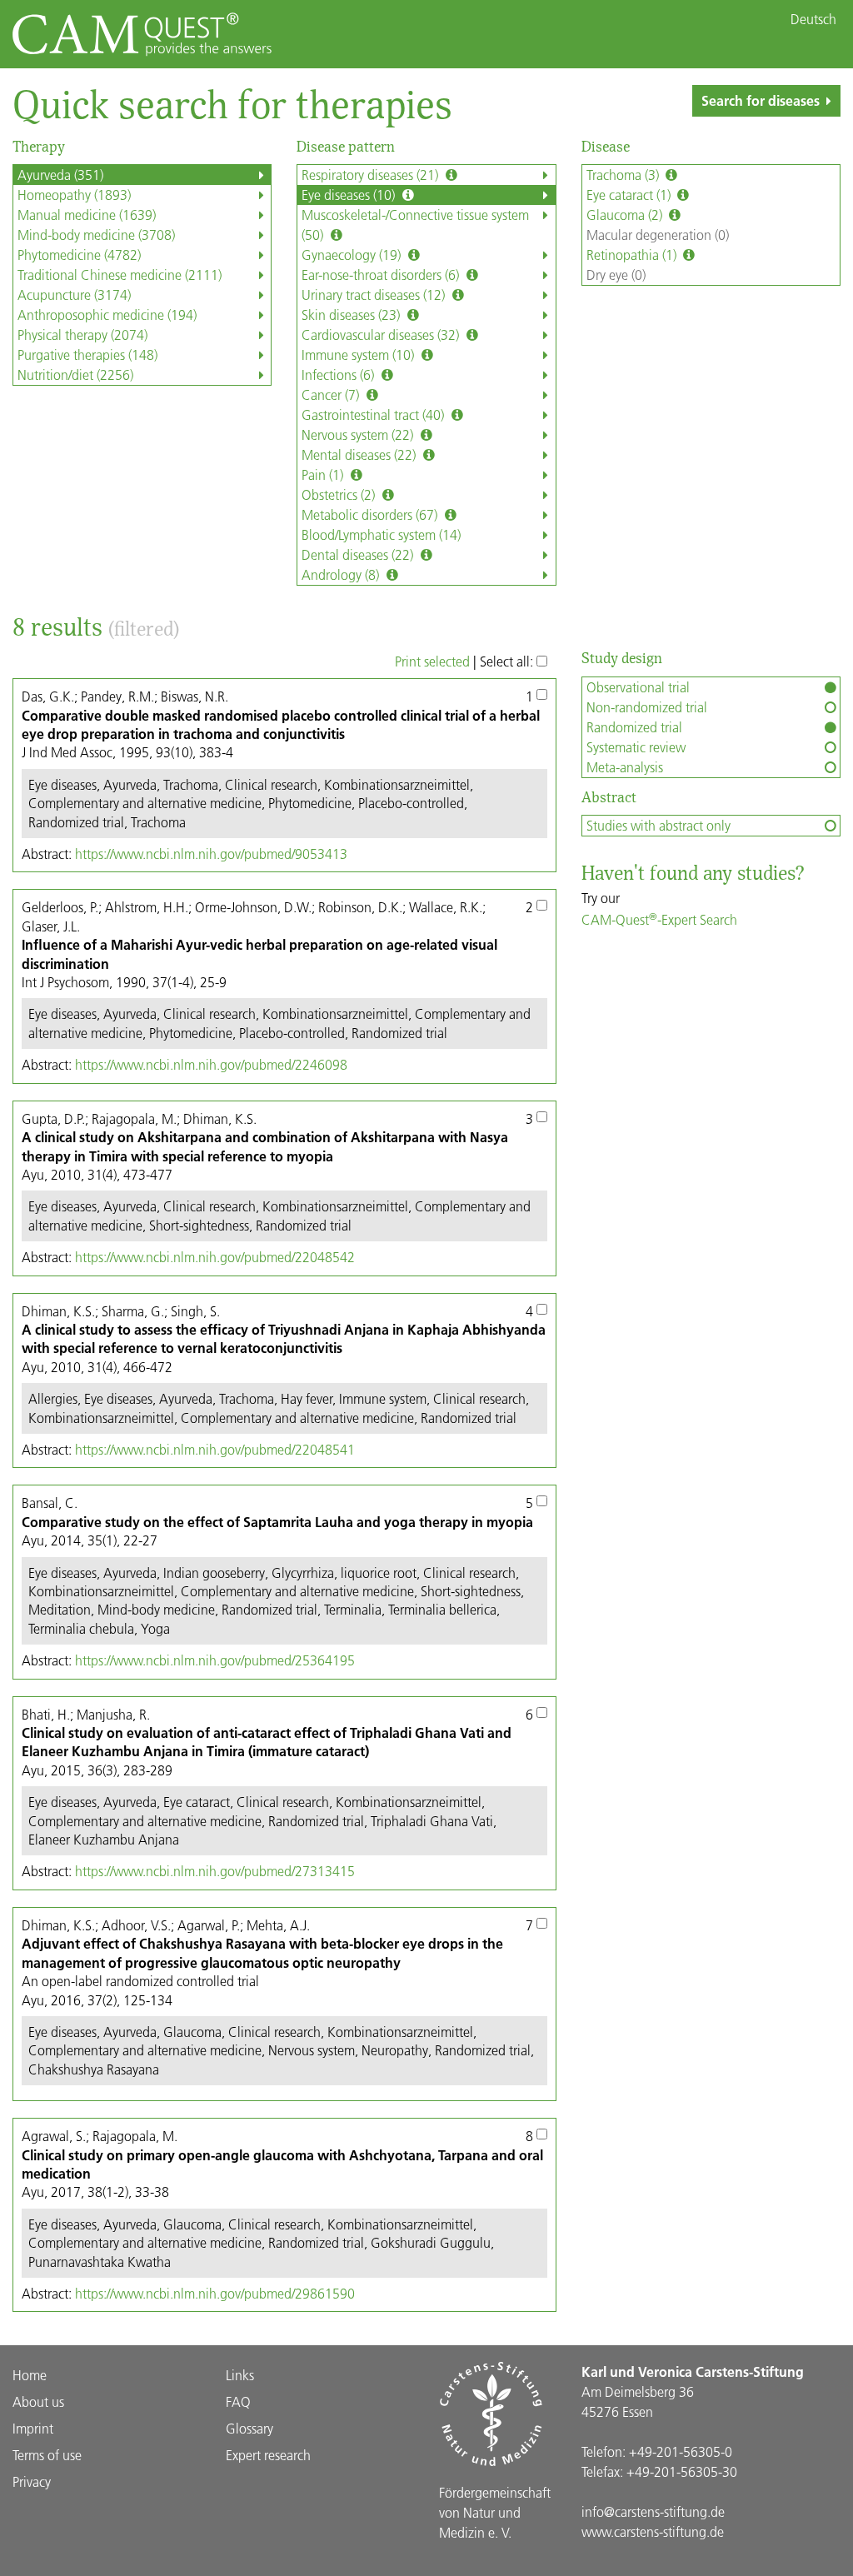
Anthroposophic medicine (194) (107, 315)
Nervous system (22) (359, 434)
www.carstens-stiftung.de (653, 2531)
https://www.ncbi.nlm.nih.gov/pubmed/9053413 (211, 854)
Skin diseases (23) (352, 315)
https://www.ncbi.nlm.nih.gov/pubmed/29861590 (215, 2293)
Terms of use (47, 2455)
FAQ (238, 2401)
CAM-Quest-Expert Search (659, 919)
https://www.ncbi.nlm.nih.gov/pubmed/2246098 (211, 1064)
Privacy (32, 2481)
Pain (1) (324, 474)
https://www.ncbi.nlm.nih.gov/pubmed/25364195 (215, 1660)
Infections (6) (339, 374)
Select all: (508, 661)
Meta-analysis (625, 767)
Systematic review (636, 747)
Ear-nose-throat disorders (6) (382, 275)
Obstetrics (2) (340, 494)
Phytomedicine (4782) (79, 255)
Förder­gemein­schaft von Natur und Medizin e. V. (495, 2512)
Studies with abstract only (658, 825)
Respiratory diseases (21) (372, 175)
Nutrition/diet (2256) (75, 374)
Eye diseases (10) (350, 195)
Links (240, 2375)
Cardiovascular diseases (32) (382, 334)
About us (38, 2401)
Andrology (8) (342, 574)
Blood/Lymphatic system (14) (381, 534)
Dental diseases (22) (359, 554)
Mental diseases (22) (360, 454)
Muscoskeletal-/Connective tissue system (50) (415, 225)
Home (30, 2375)
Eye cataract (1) (630, 195)
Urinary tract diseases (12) (375, 295)
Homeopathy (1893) (74, 195)
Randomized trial (634, 727)
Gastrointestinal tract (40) (374, 414)
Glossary (249, 2428)
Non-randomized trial (647, 707)
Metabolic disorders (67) (371, 514)
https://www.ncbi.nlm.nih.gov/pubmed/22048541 (215, 1449)
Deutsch (813, 19)
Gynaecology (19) (353, 255)
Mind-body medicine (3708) (96, 235)
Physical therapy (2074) (82, 334)
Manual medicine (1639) (87, 215)
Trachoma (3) (624, 175)
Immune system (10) (359, 354)
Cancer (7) (332, 394)
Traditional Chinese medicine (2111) (120, 275)
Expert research (268, 2455)
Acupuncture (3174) (74, 295)
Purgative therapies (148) (87, 354)
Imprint (33, 2428)
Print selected (432, 661)
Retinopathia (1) (633, 255)
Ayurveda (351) (60, 175)
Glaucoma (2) (626, 215)
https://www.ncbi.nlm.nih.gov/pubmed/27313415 (215, 1871)
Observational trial (638, 687)
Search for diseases (761, 100)
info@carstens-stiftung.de (653, 2511)
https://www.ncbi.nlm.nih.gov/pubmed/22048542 (215, 1257)
